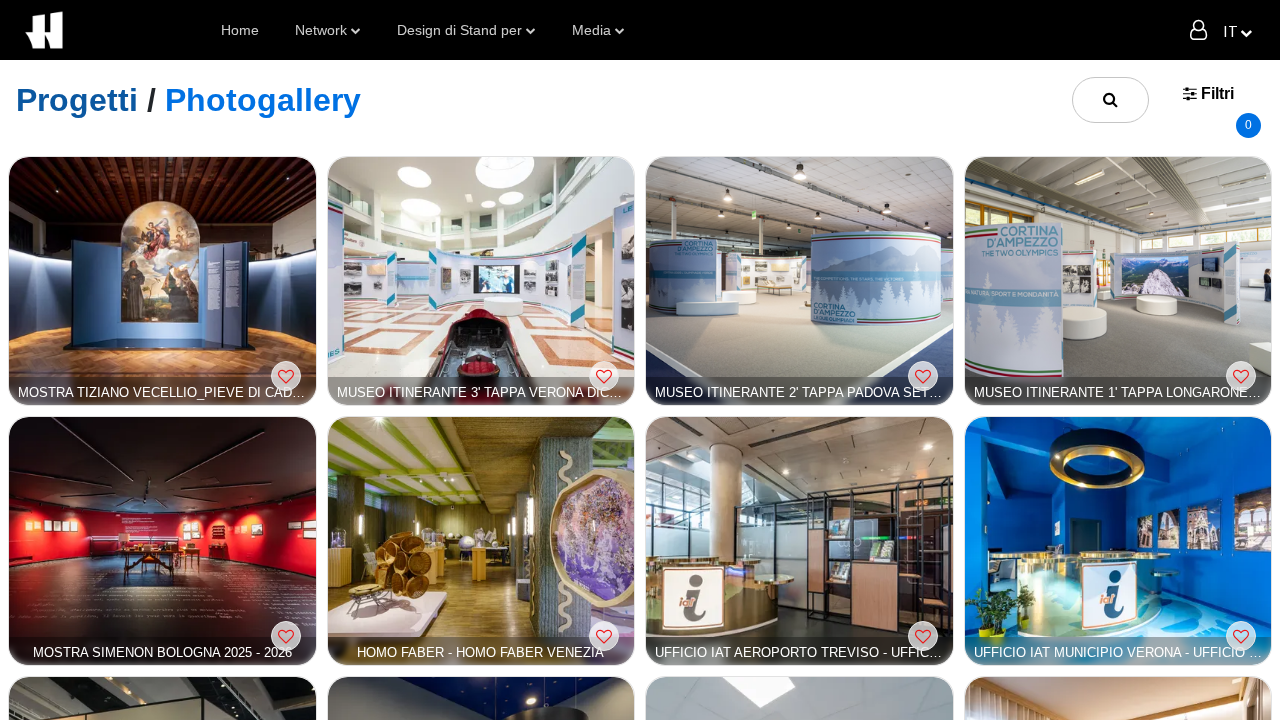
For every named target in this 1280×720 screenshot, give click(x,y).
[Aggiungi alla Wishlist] (286, 376)
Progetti (77, 100)
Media (591, 30)
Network (321, 30)
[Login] (1198, 30)
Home (240, 30)
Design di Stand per (459, 30)
